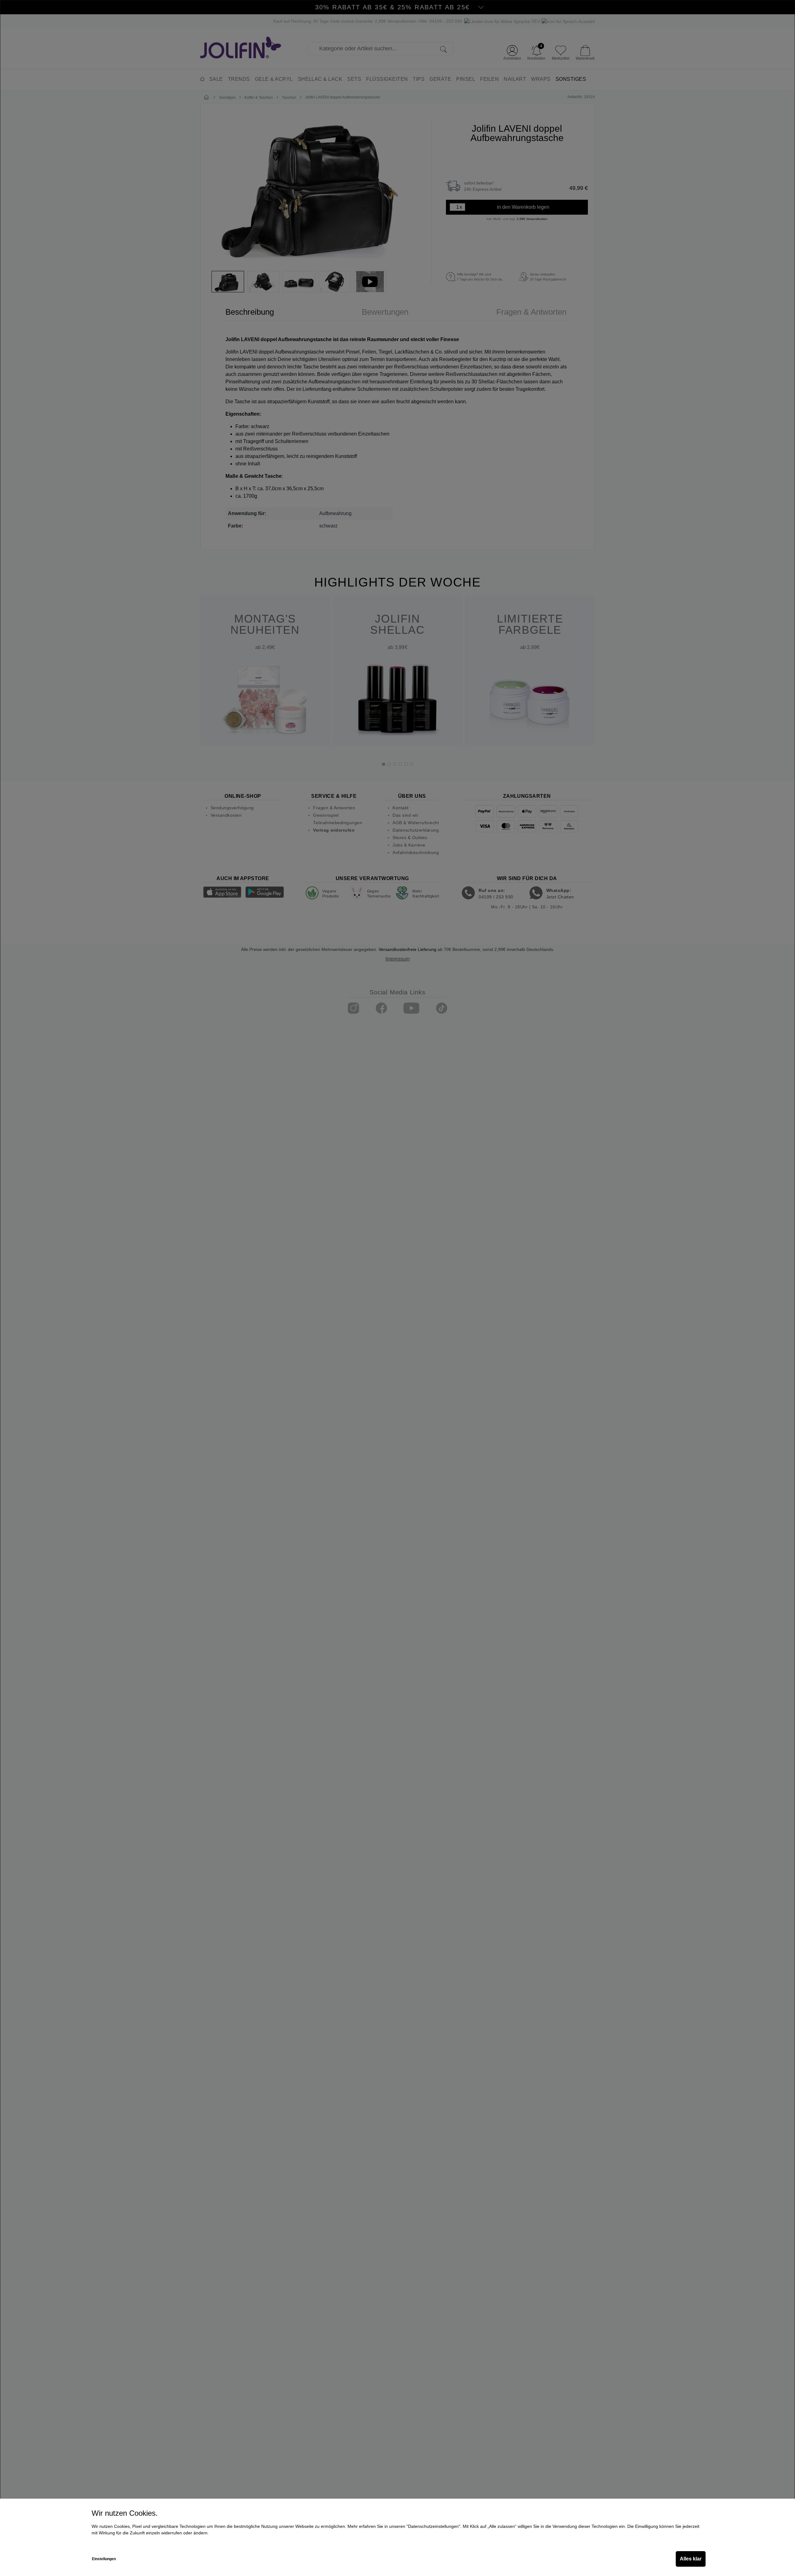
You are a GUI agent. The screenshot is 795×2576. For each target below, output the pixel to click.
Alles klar (691, 2559)
